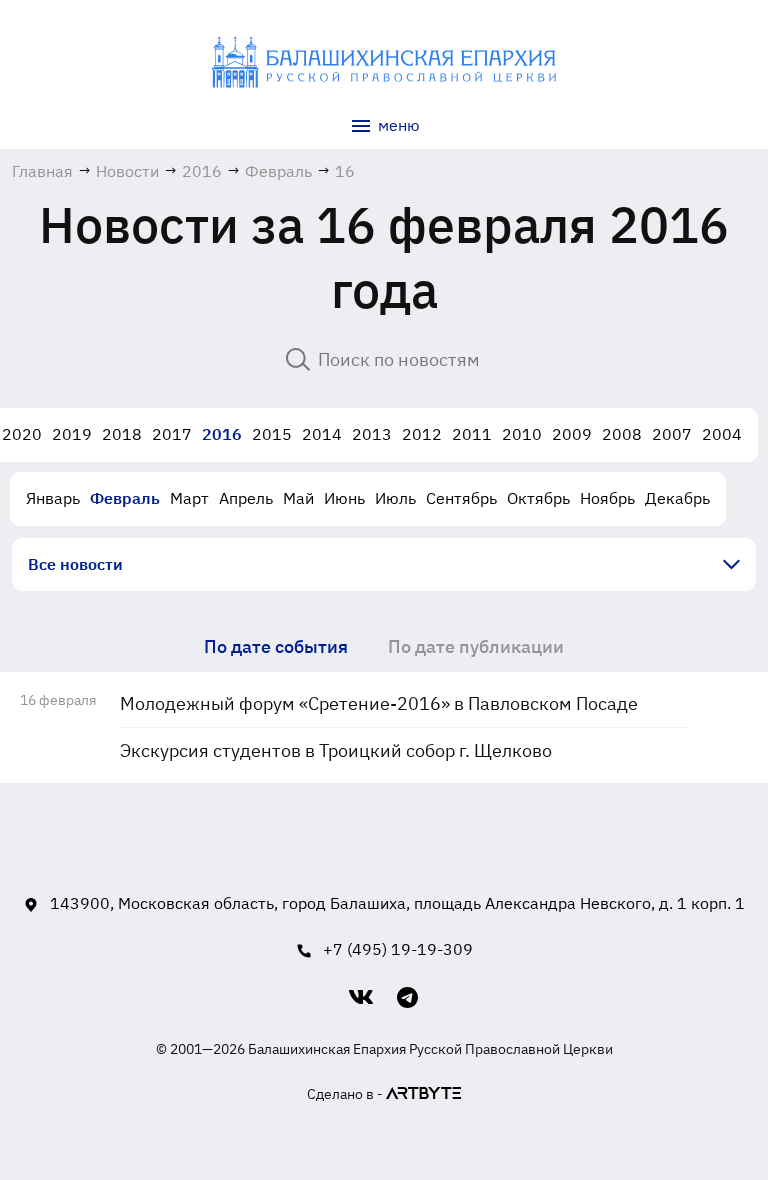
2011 (472, 434)
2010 (522, 434)
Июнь (344, 498)
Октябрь (538, 498)
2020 (22, 434)
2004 (722, 434)
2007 (672, 434)
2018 (122, 434)
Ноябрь (607, 498)
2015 (272, 434)
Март (189, 498)
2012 (422, 434)
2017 (172, 434)
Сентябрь (461, 498)
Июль (395, 498)
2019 (72, 434)
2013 (372, 434)
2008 (622, 434)
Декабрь (677, 498)
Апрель (246, 498)
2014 (322, 434)
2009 (572, 434)
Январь (53, 498)
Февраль (125, 498)
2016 (222, 434)
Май (298, 498)
